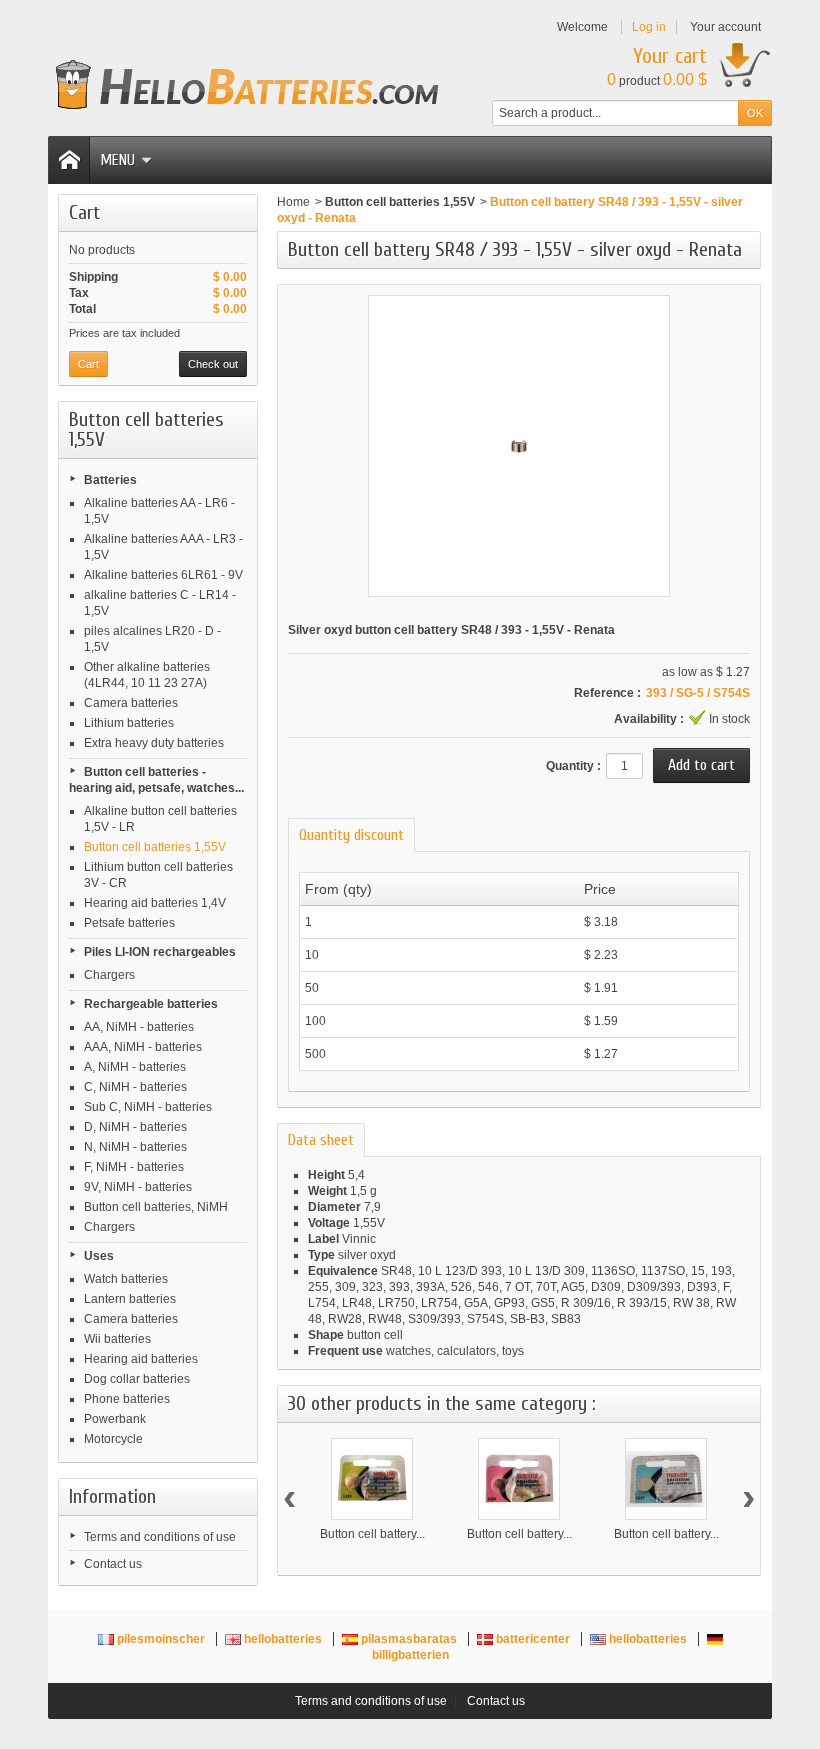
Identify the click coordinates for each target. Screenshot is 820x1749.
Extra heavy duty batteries (154, 743)
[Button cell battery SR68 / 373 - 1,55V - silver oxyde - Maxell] (372, 1479)
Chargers (109, 975)
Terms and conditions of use (160, 1537)
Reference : (607, 693)
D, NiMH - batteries (135, 1127)
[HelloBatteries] (248, 84)
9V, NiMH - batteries (138, 1187)
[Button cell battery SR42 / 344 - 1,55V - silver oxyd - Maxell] (666, 1479)
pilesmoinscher (161, 1639)
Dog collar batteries (137, 1379)
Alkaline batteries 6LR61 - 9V (163, 575)
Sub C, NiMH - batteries (148, 1107)
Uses (99, 1256)
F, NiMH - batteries (134, 1167)
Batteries (110, 480)
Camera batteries (131, 703)
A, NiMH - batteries (135, 1067)
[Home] (69, 160)
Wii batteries (117, 1339)
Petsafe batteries (129, 923)
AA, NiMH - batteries (139, 1027)
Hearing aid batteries (141, 1359)
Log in (649, 27)
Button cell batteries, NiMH (156, 1207)
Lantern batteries (130, 1299)
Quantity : (573, 766)
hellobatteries (283, 1639)
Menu (117, 160)
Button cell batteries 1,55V (155, 847)
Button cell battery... (372, 1534)
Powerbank (115, 1419)
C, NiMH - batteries (135, 1087)
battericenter (533, 1639)
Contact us (113, 1564)
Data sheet (321, 1140)
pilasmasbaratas (409, 1639)
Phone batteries (127, 1399)
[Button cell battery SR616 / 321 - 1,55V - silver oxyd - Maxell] (519, 1479)
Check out (213, 364)
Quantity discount (351, 835)
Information (112, 1496)
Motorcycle (113, 1439)
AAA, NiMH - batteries (143, 1047)
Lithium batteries (129, 723)
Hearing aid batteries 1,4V (155, 903)
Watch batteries (126, 1279)
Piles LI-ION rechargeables (160, 952)
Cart (84, 212)
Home (293, 202)
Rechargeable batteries (151, 1004)
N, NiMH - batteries (135, 1147)
